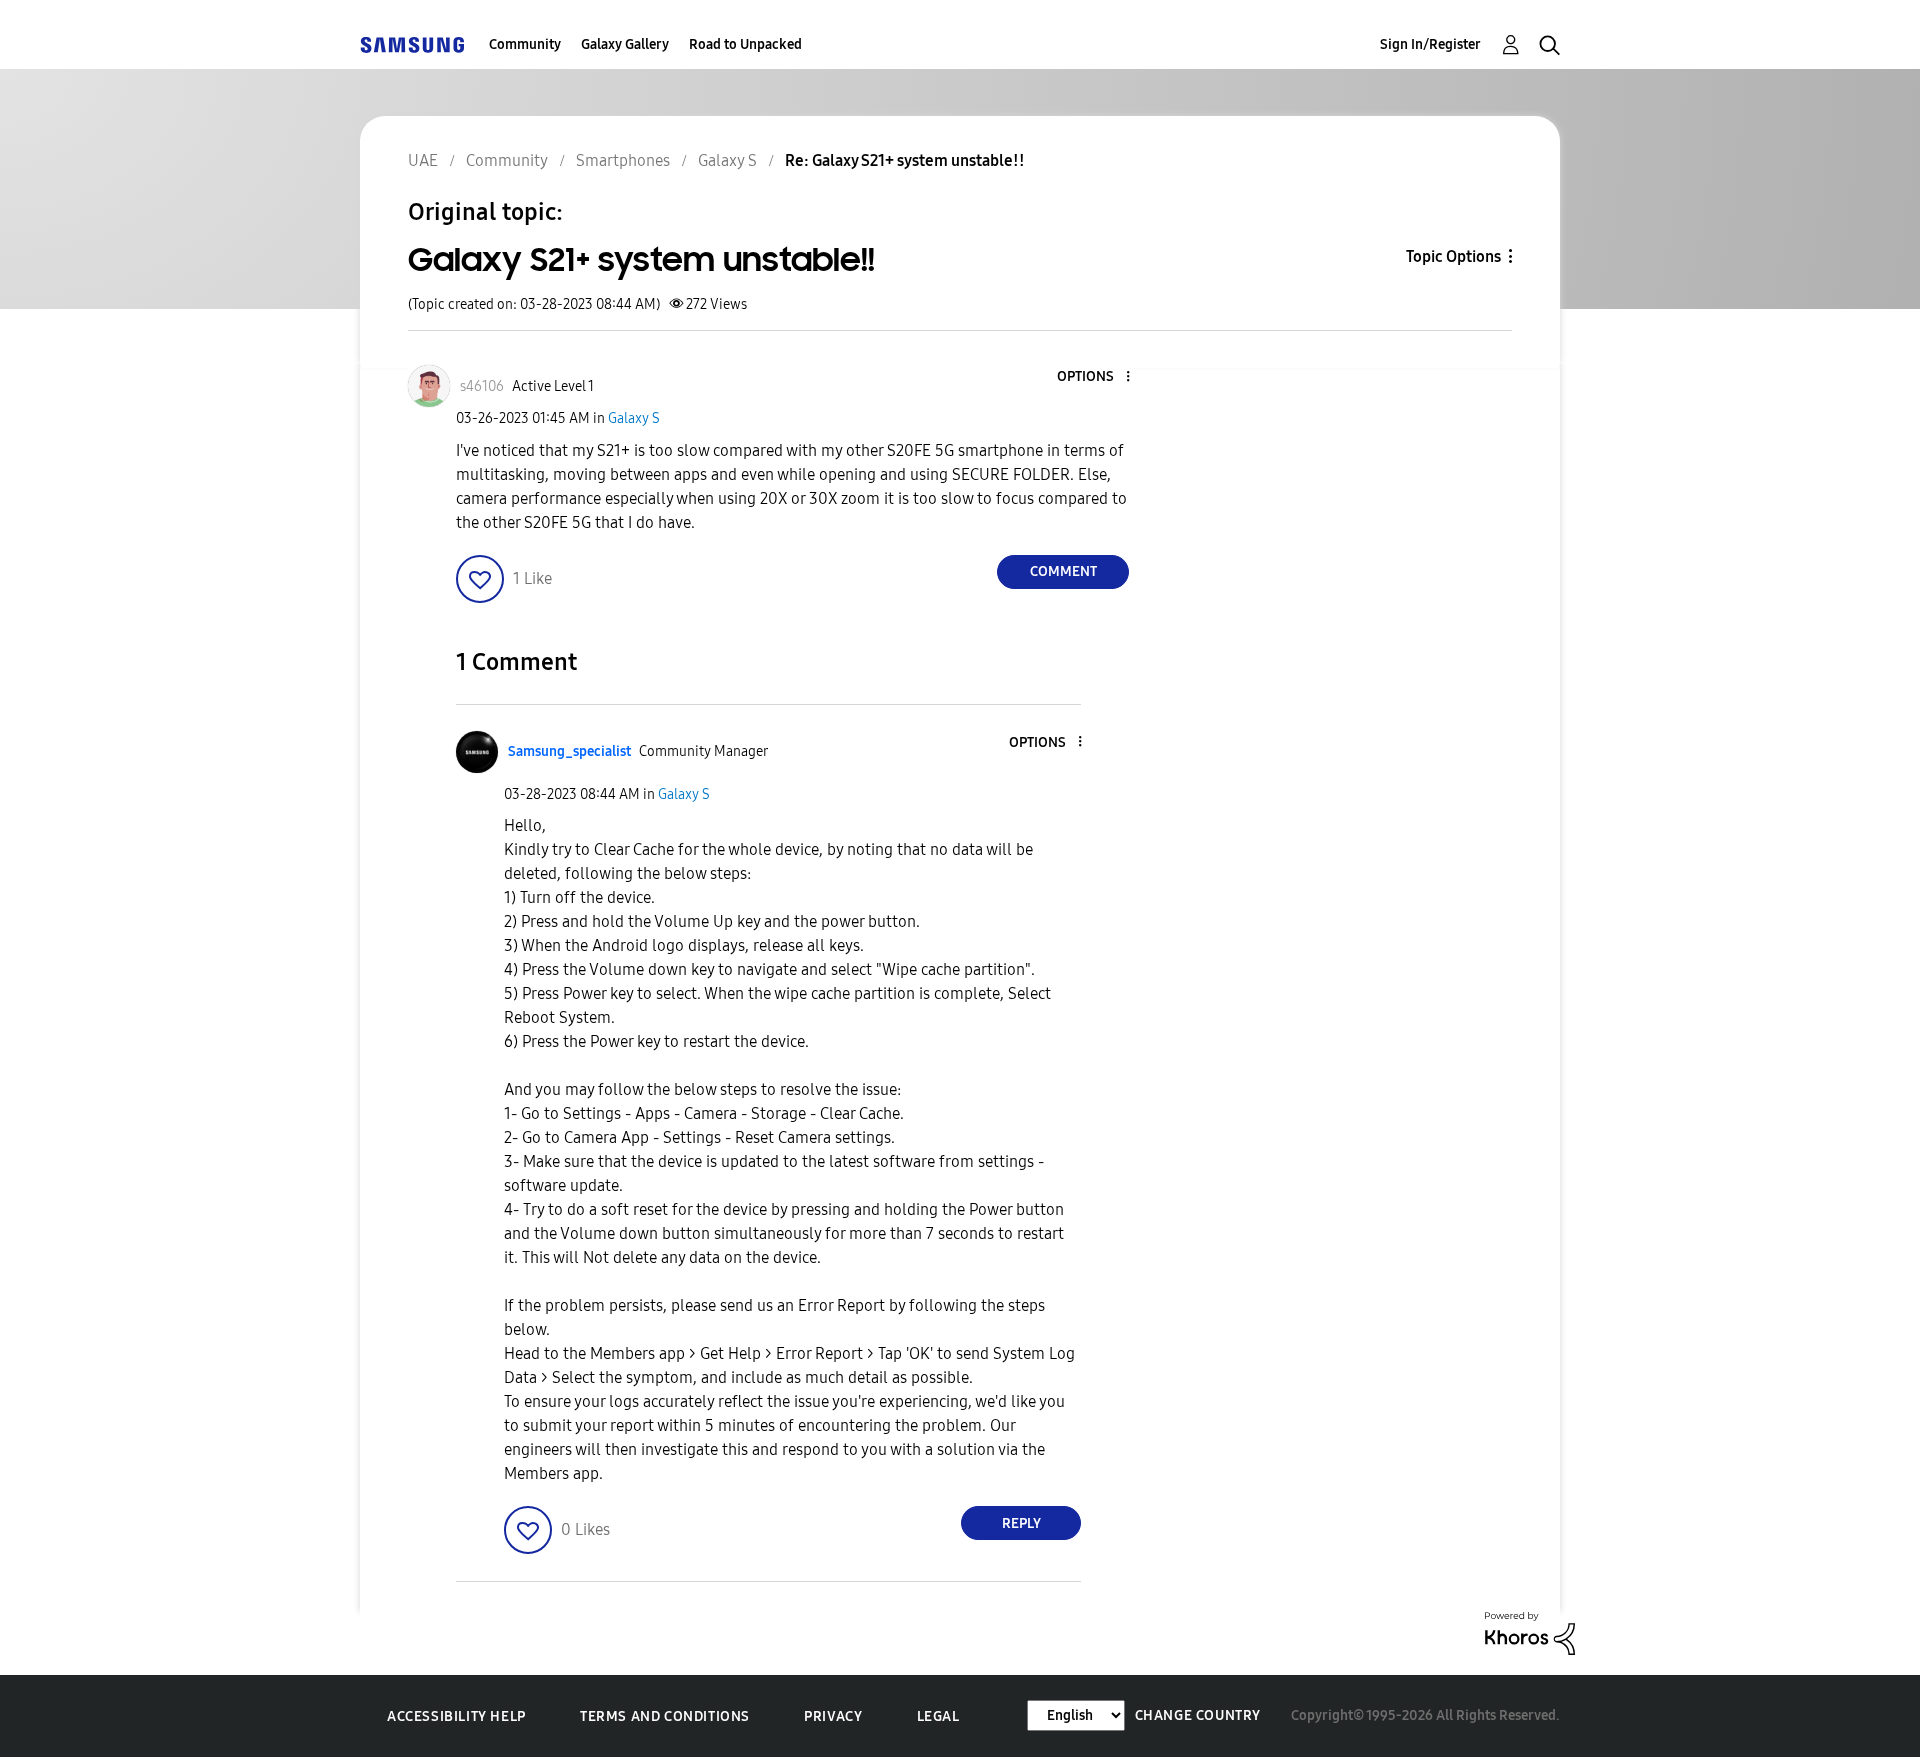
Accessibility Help (456, 1716)
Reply (1021, 1523)
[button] (1095, 377)
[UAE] (412, 44)
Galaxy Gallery (625, 44)
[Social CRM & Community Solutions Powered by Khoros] (1530, 1632)
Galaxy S (634, 418)
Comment (1063, 571)
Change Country (1198, 1715)
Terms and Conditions (665, 1716)
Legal (938, 1716)
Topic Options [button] (1453, 256)
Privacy (833, 1716)
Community (525, 44)
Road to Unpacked (745, 44)
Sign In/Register (1430, 44)
